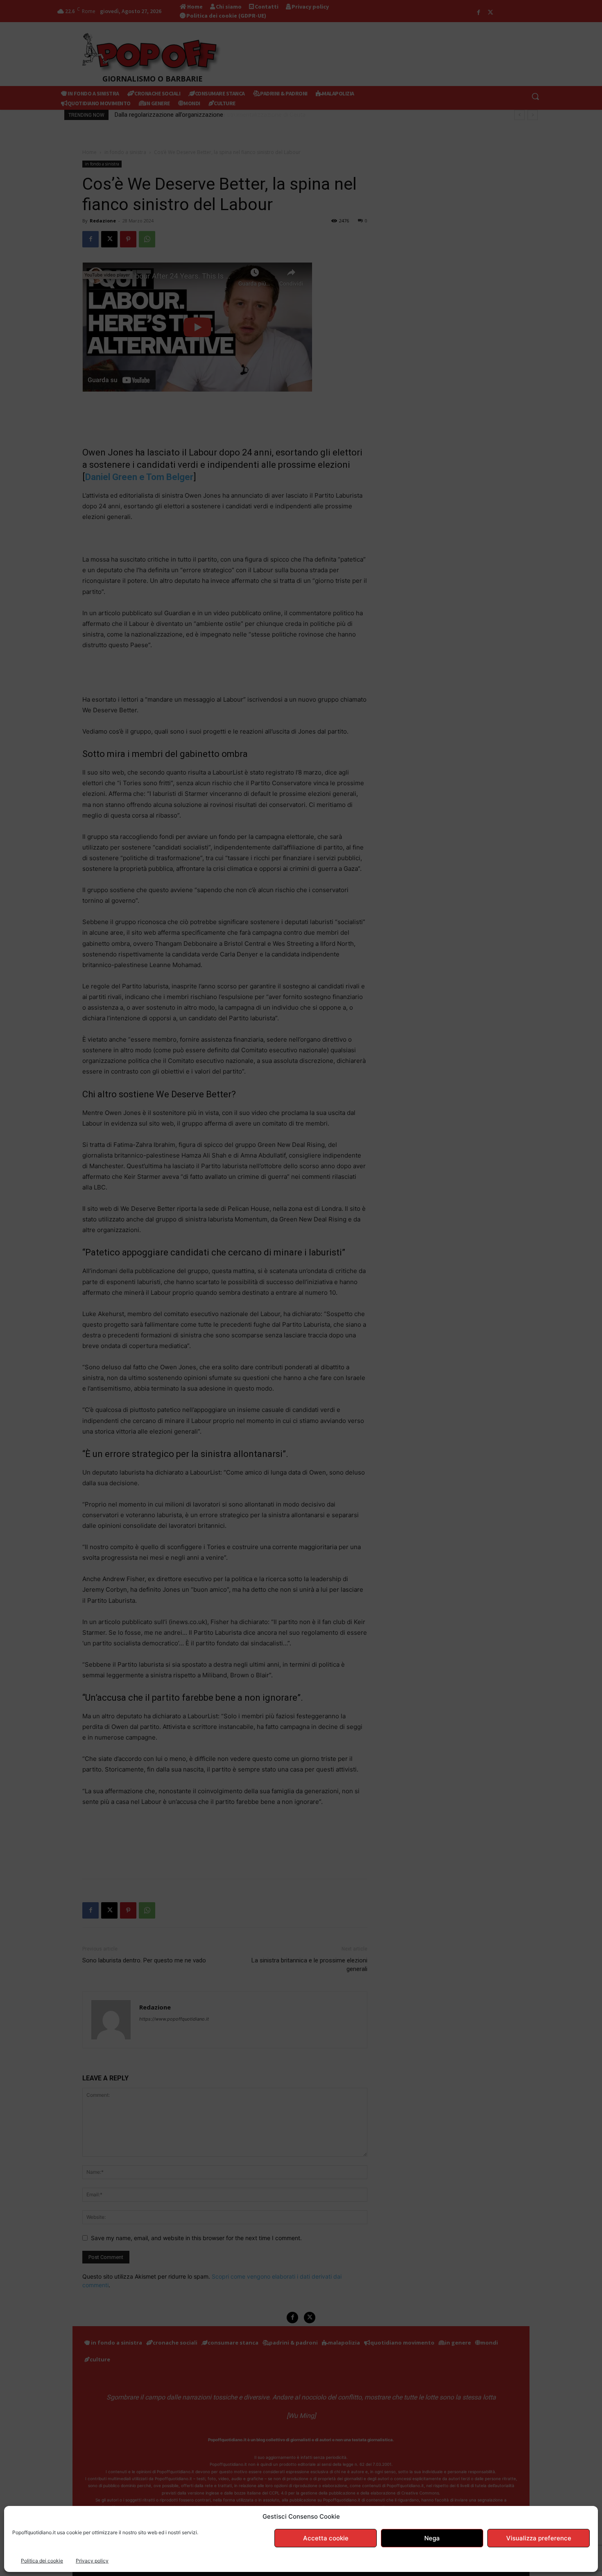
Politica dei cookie (42, 2561)
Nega (432, 2538)
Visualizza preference (539, 2538)
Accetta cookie (326, 2538)
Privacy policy (92, 2561)
